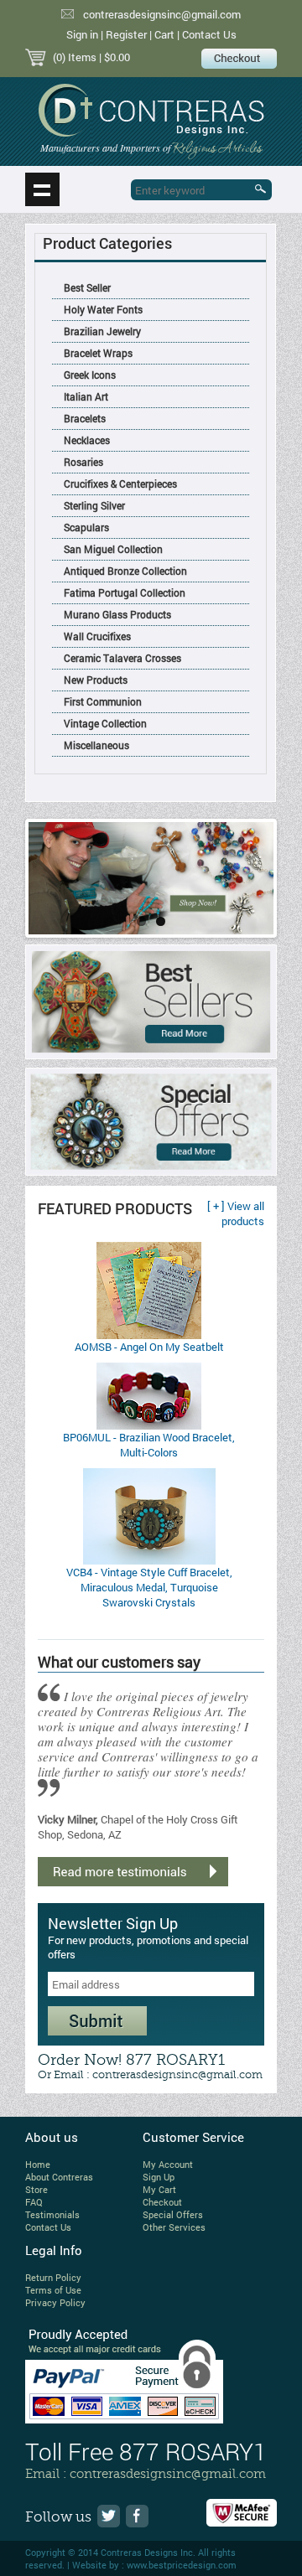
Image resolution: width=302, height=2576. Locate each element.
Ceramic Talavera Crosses (122, 658)
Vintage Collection (105, 723)
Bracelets (85, 418)
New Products (96, 680)
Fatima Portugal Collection (125, 592)
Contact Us (209, 34)
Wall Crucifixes (97, 636)
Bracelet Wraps (98, 353)
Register (126, 34)
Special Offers (173, 2214)
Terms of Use (53, 2290)
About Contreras (59, 2177)
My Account (168, 2164)
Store (36, 2189)
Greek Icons (90, 375)
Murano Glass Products (117, 614)
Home (38, 2164)
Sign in (82, 34)
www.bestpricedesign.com (182, 2565)
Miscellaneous (96, 745)
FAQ (34, 2202)
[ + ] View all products (236, 1213)
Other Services (174, 2227)
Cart (164, 34)
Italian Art (86, 396)
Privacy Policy (55, 2302)
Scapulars (86, 527)
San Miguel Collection (113, 549)
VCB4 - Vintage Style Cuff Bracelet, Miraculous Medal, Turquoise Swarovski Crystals (149, 1587)
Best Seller (87, 287)
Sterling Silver (94, 505)
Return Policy (53, 2277)
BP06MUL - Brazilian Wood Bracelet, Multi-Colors (149, 1445)
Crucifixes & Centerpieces (120, 484)
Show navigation (42, 189)
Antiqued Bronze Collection (125, 571)
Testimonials (52, 2214)
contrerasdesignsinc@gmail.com (162, 14)
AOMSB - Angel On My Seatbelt (149, 1347)
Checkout (162, 2202)
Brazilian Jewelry (102, 331)
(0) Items (75, 57)
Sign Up (159, 2177)
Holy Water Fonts (103, 309)
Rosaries (83, 462)
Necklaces (87, 440)
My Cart (159, 2189)
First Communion (103, 701)
